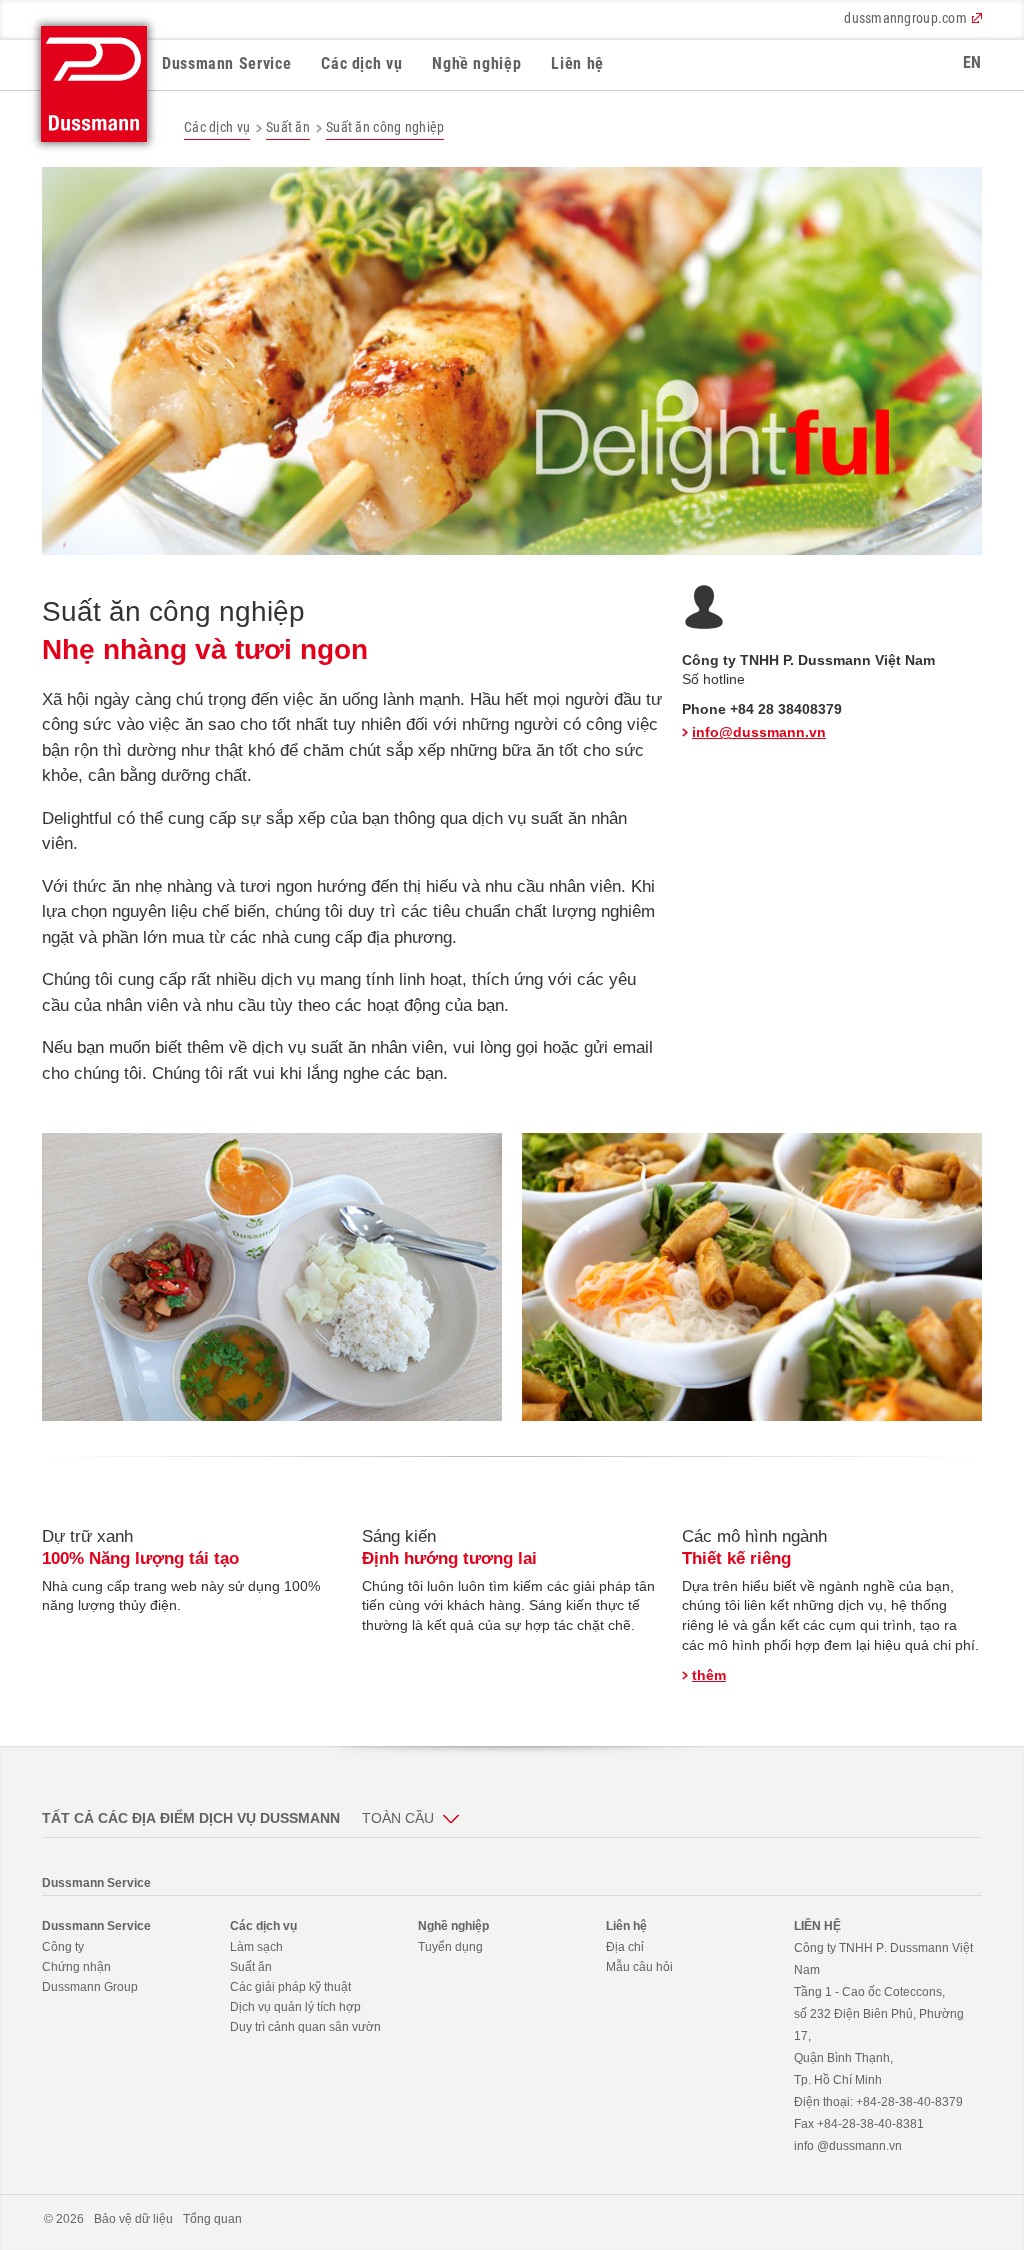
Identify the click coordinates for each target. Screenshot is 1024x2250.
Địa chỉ (625, 1947)
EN (972, 62)
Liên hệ (577, 63)
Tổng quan (212, 2219)
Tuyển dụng (450, 1947)
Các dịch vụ (361, 63)
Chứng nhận (76, 1967)
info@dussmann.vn (759, 732)
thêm (709, 1675)
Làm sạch (256, 1947)
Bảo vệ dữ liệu (133, 2219)
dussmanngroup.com (905, 18)
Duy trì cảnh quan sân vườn (305, 2027)
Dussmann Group (90, 1987)
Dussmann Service (226, 63)
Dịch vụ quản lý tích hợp (295, 2007)
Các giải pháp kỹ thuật (290, 1987)
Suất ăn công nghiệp (385, 127)
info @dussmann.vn (848, 2146)
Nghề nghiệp (476, 63)
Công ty (63, 1947)
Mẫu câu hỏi (639, 1967)
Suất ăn (288, 127)
